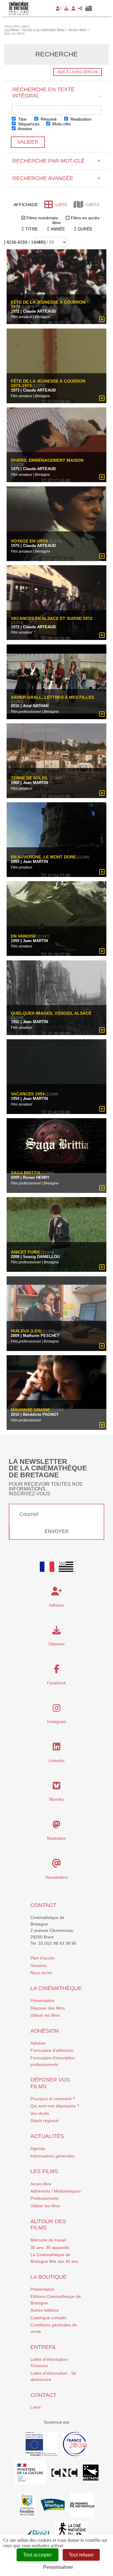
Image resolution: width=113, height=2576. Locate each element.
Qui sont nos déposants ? (55, 2106)
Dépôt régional (44, 2121)
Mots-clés (61, 124)
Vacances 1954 (28, 1094)
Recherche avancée (56, 178)
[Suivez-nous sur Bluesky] (56, 1787)
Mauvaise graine (30, 1410)
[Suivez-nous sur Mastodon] (56, 1826)
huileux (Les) (26, 1331)
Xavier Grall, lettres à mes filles (52, 697)
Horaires (39, 1965)
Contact (43, 1905)
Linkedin (56, 1761)
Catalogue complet (48, 2318)
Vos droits (40, 2113)
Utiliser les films (45, 2015)
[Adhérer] (58, 8)
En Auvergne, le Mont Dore (43, 857)
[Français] (47, 1567)
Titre (22, 119)
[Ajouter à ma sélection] (102, 320)
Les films (44, 2171)
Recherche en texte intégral (56, 93)
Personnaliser (58, 2567)
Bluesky (56, 1799)
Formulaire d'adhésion (52, 2050)
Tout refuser (81, 2555)
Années (25, 129)
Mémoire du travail (48, 2240)
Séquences (28, 124)
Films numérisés (42, 218)
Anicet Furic (26, 1252)
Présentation (42, 2001)
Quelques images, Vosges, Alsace (51, 1013)
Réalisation (80, 119)
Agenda (38, 2148)
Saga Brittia (26, 1173)
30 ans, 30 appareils (50, 2247)
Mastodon (56, 1838)
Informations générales (52, 2156)
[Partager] (80, 8)
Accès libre (41, 2184)
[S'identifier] (73, 8)
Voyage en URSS (29, 541)
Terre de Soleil (30, 778)
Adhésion (45, 2031)
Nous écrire (41, 1973)
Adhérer (38, 2043)
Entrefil (44, 2347)
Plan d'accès (42, 1958)
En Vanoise (24, 936)
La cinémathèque (56, 1988)
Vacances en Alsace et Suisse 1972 (52, 618)
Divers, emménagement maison (47, 460)
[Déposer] (66, 8)
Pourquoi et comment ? (53, 2099)
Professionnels (44, 2198)
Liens (36, 2407)
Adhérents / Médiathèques (56, 2191)
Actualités (47, 2136)
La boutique (49, 2277)
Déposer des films (48, 2008)
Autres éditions (45, 2310)
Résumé (48, 119)
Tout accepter (38, 2555)
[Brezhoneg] (89, 8)
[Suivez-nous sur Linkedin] (56, 1748)
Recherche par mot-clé (56, 161)
